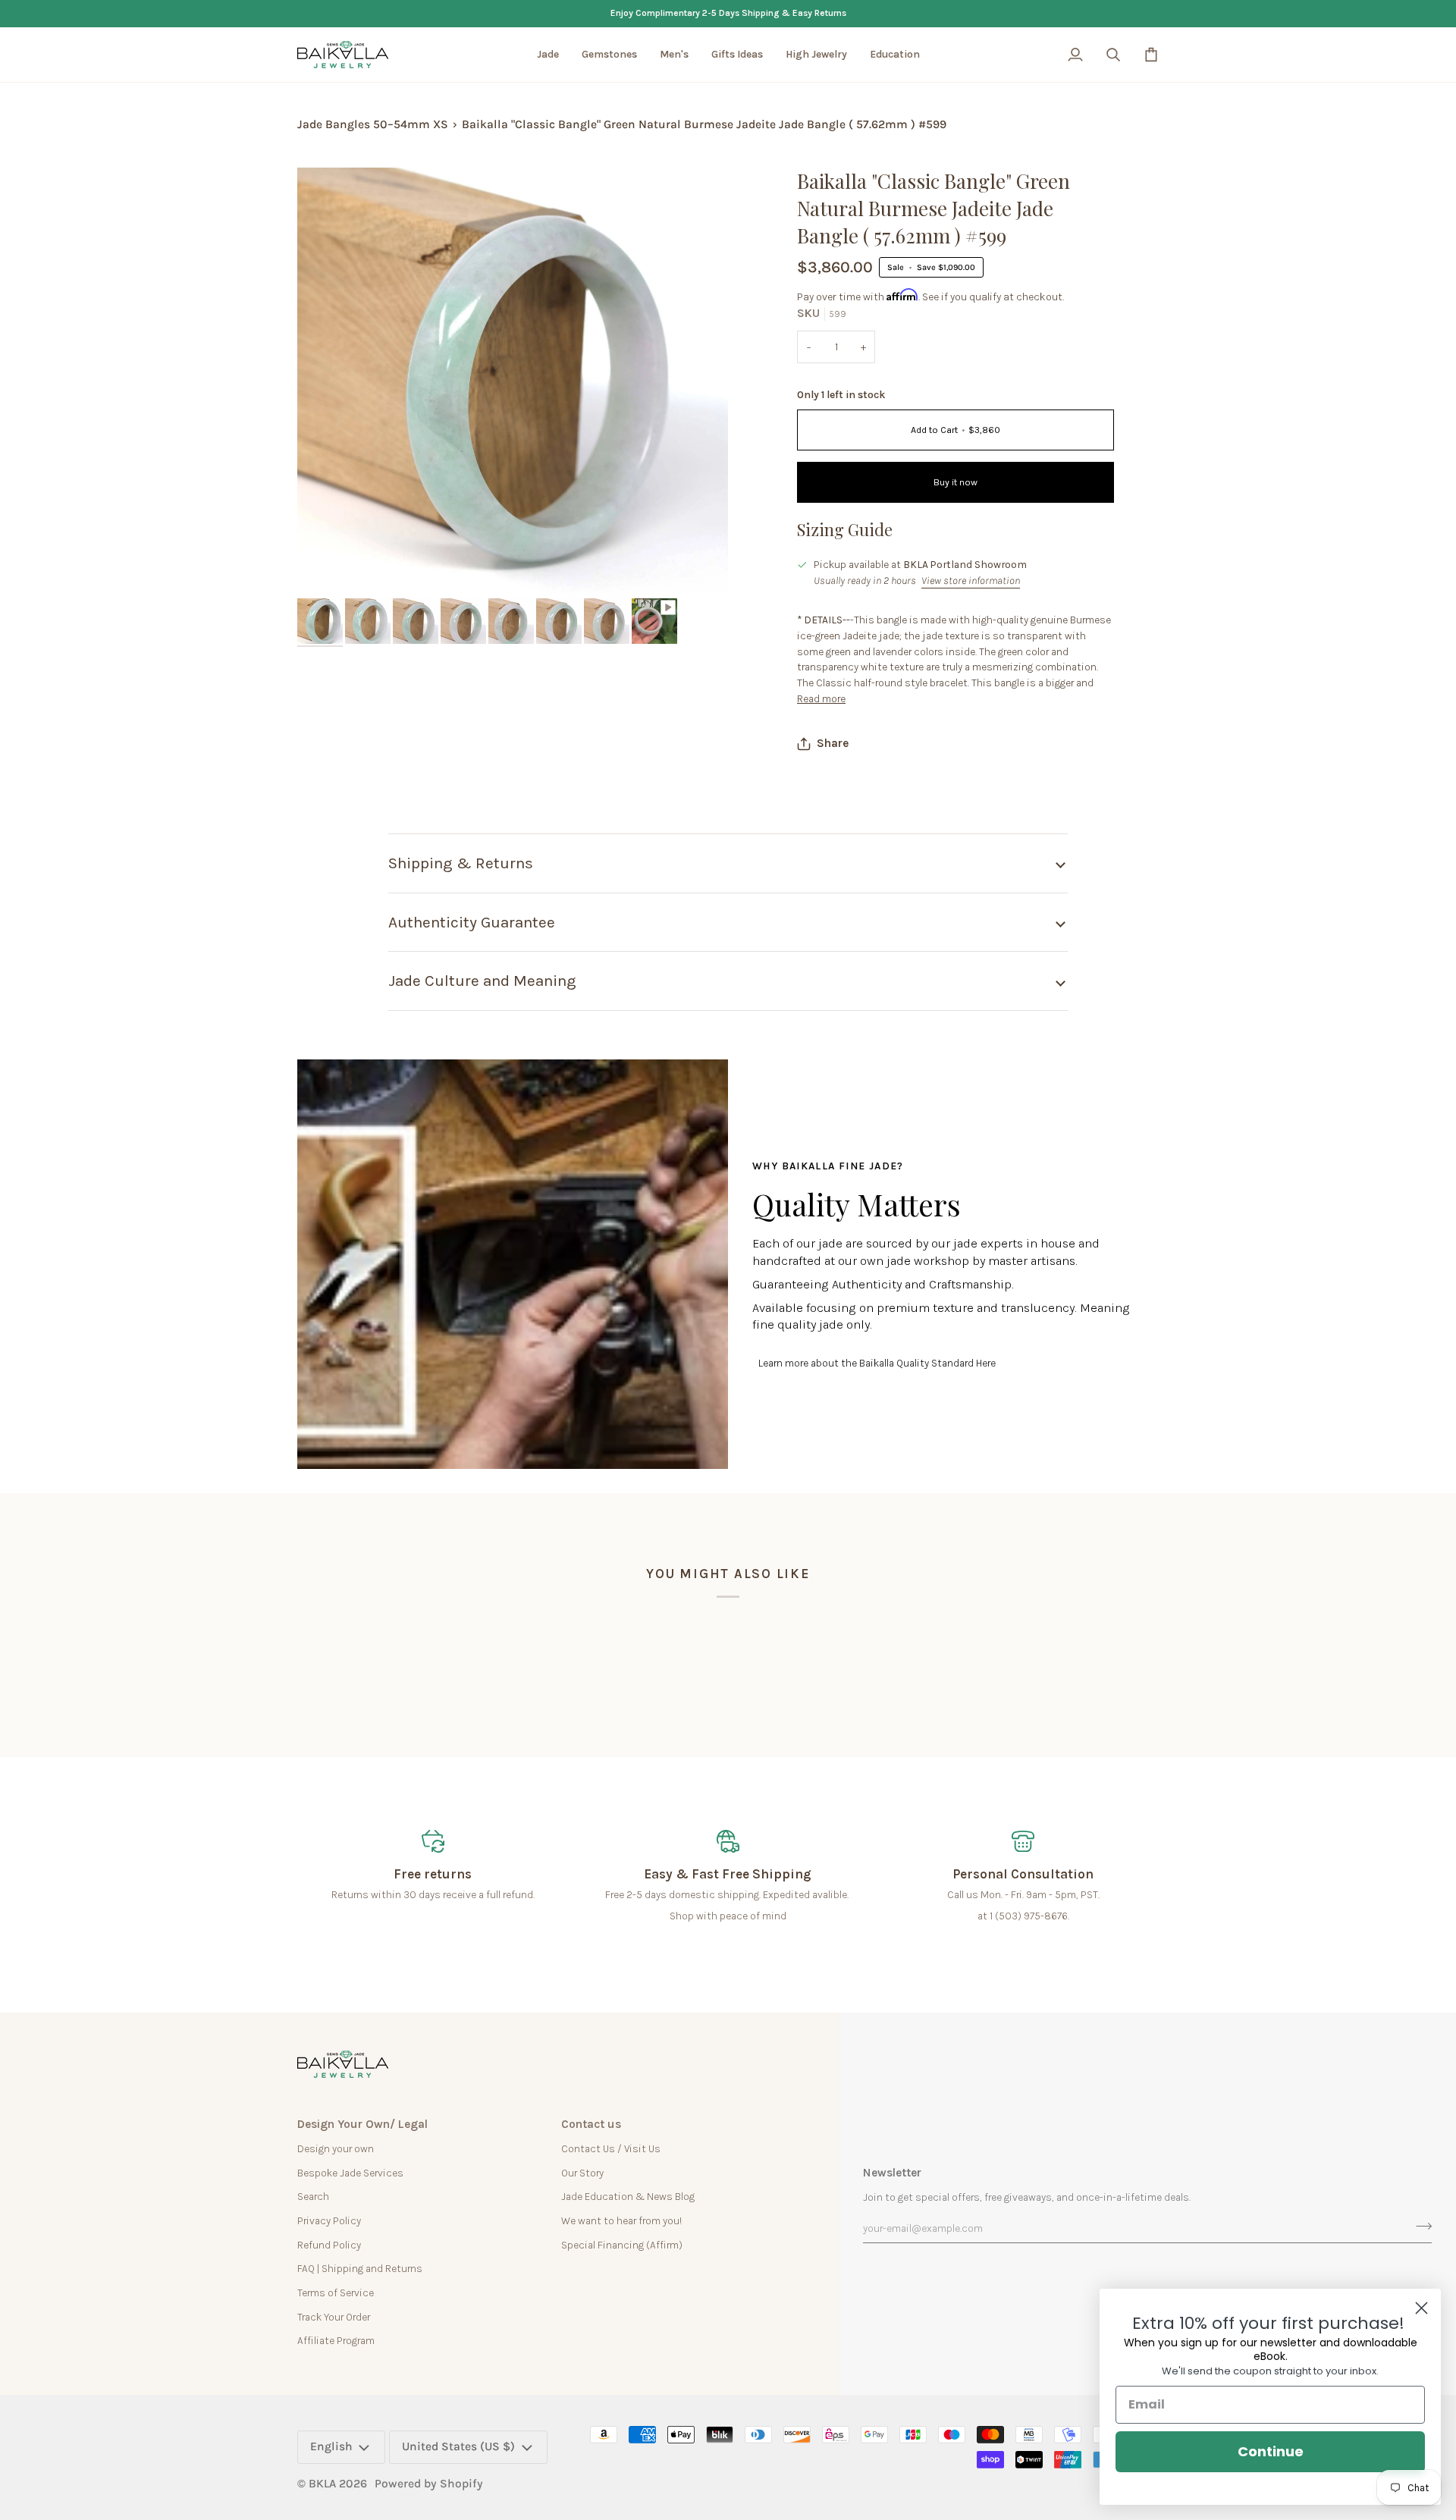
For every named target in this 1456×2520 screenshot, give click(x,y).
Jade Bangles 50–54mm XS (373, 124)
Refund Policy (329, 2245)
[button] (548, 55)
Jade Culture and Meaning (482, 981)
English (331, 2446)
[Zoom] (326, 570)
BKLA (322, 2484)
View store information (971, 580)
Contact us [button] (591, 2124)
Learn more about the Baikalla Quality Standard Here (877, 1363)
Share (833, 743)
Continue (1271, 2451)
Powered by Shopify (429, 2484)
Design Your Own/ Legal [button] (362, 2124)
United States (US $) (458, 2446)
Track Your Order (334, 2317)
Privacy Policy (329, 2220)
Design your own (336, 2148)
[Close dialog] (1421, 2308)
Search (313, 2196)
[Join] (1419, 2227)
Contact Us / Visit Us (611, 2148)
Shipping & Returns (461, 863)
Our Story (582, 2173)
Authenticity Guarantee (472, 922)
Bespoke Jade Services (350, 2173)
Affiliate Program (336, 2340)
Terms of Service (336, 2292)
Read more (821, 698)
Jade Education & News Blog (628, 2196)
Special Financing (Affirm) (622, 2245)
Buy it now (955, 482)
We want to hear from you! (621, 2220)
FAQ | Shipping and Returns (360, 2268)
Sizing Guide (845, 529)
